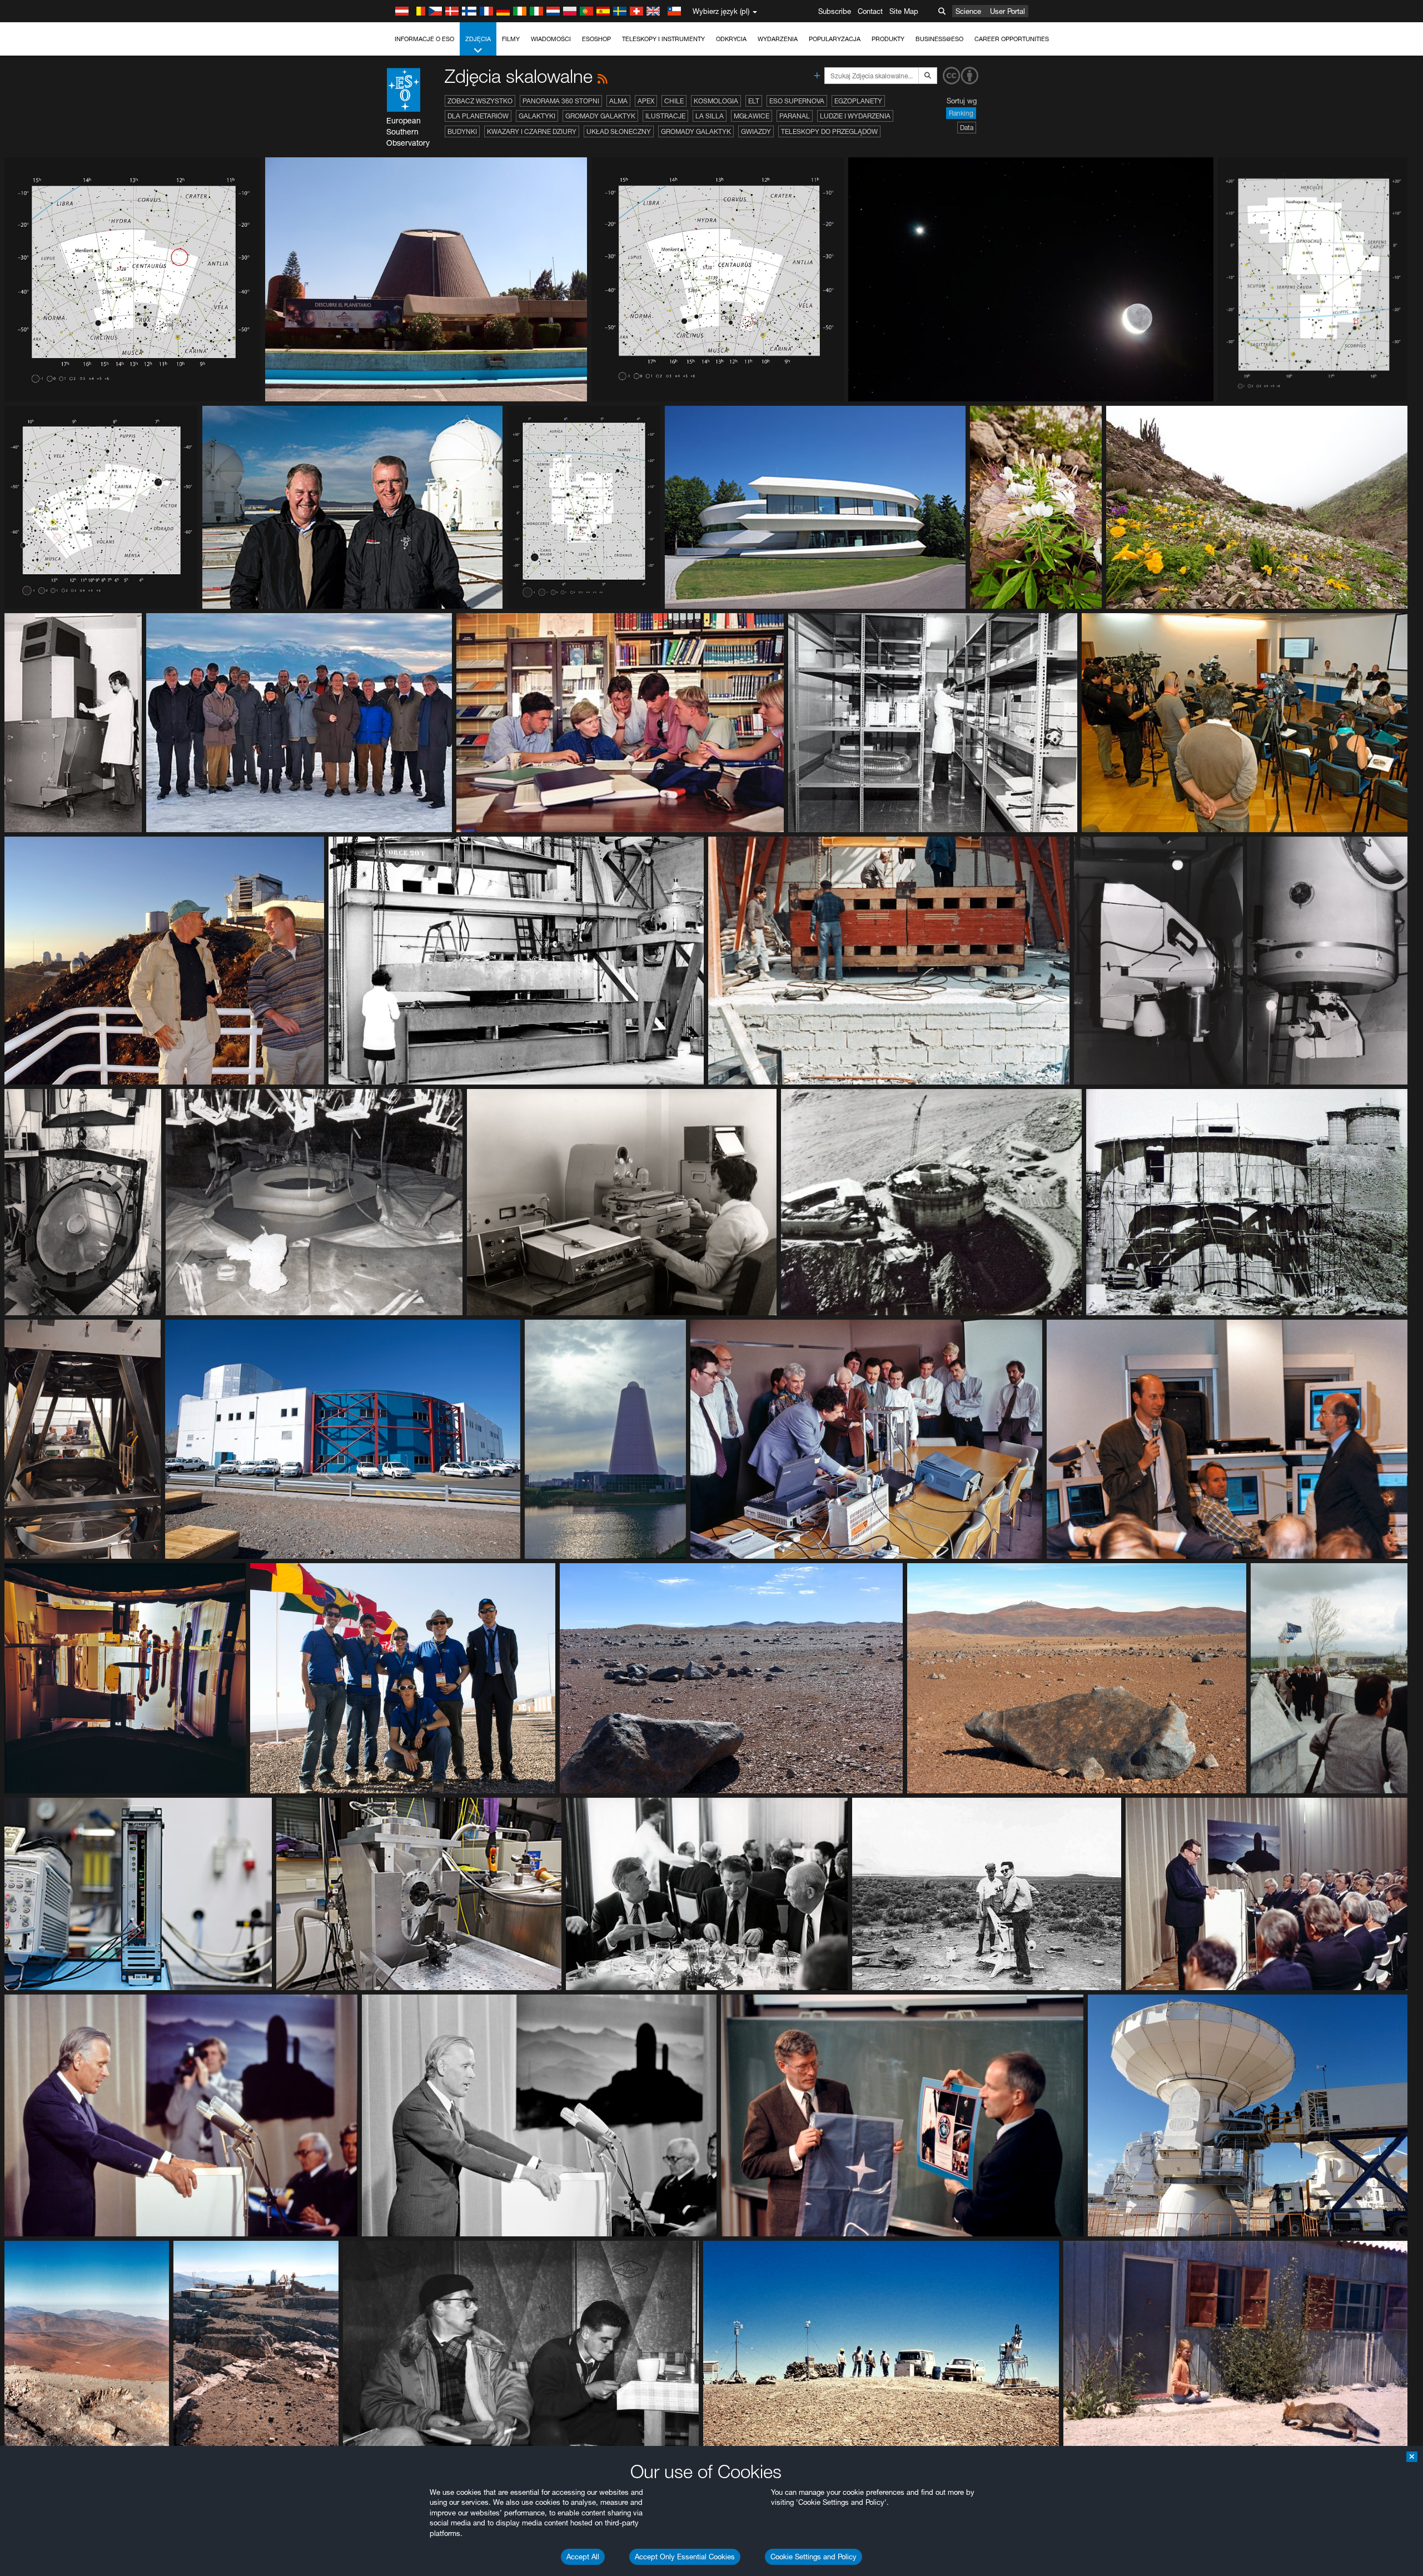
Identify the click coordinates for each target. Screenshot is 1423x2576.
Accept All (583, 2557)
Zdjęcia (478, 39)
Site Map (904, 11)
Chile (674, 101)
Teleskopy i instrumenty (663, 39)
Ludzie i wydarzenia (855, 116)
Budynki (462, 131)
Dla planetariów (478, 116)
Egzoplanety (858, 101)
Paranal (795, 116)
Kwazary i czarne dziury (532, 131)
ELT (754, 101)
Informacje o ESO (424, 39)
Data (967, 128)
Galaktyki (537, 116)
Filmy (511, 39)
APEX (646, 101)
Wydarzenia (778, 39)
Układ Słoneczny (619, 131)
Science (968, 11)
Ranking (961, 113)
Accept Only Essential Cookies (685, 2557)
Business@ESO (939, 39)
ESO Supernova (797, 101)
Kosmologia (716, 101)
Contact (870, 11)
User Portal (1007, 11)
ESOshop (596, 39)
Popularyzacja (835, 39)
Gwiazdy (756, 131)
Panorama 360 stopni (561, 101)
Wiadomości (551, 39)
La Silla (710, 116)
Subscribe (835, 11)
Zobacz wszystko (480, 101)
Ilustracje (665, 116)
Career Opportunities (1012, 39)
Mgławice (752, 116)
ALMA (618, 101)
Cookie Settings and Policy (814, 2557)
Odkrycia (731, 39)
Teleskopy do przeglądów (829, 131)
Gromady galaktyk (600, 116)
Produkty (888, 39)
